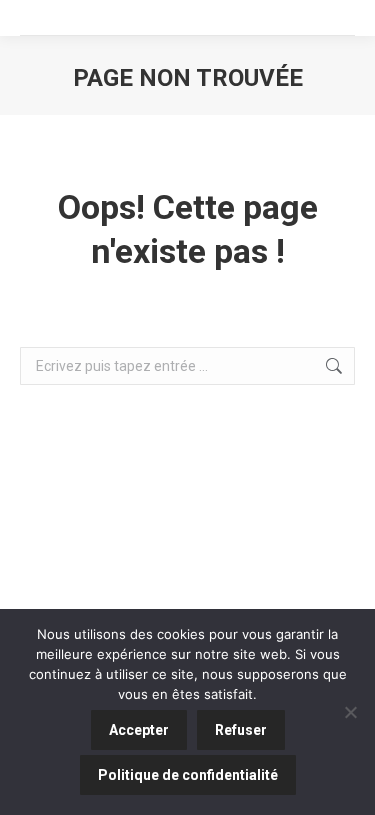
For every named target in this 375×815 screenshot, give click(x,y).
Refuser (241, 730)
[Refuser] (350, 712)
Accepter (139, 730)
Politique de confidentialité (188, 775)
